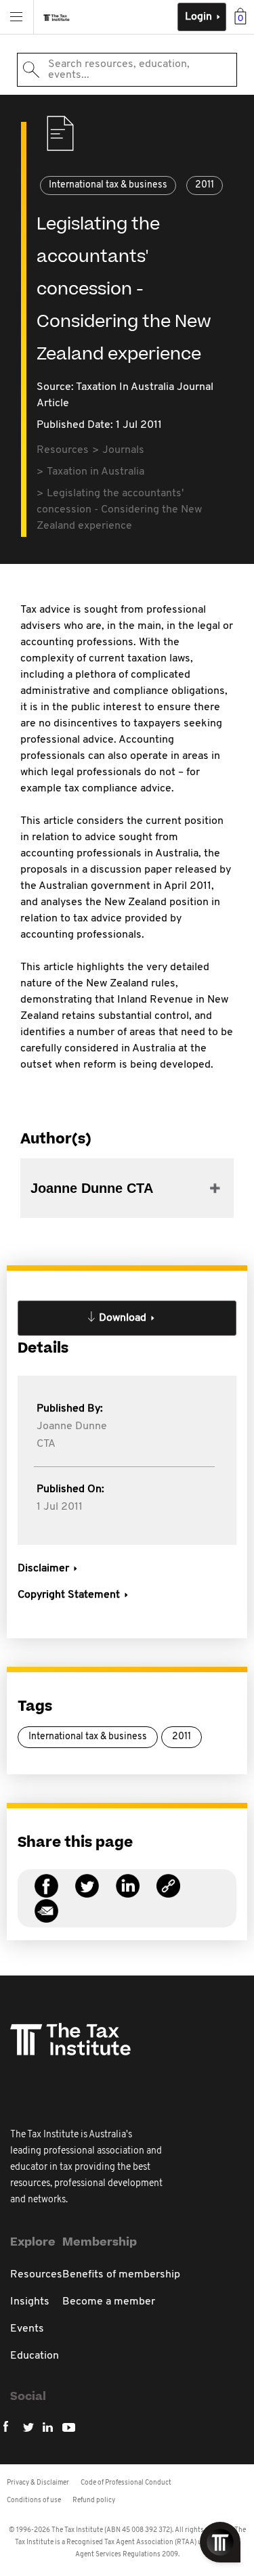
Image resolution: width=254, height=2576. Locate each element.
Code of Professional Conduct (126, 2483)
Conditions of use (34, 2501)
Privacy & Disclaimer (38, 2483)
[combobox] (127, 70)
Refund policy (94, 2501)
